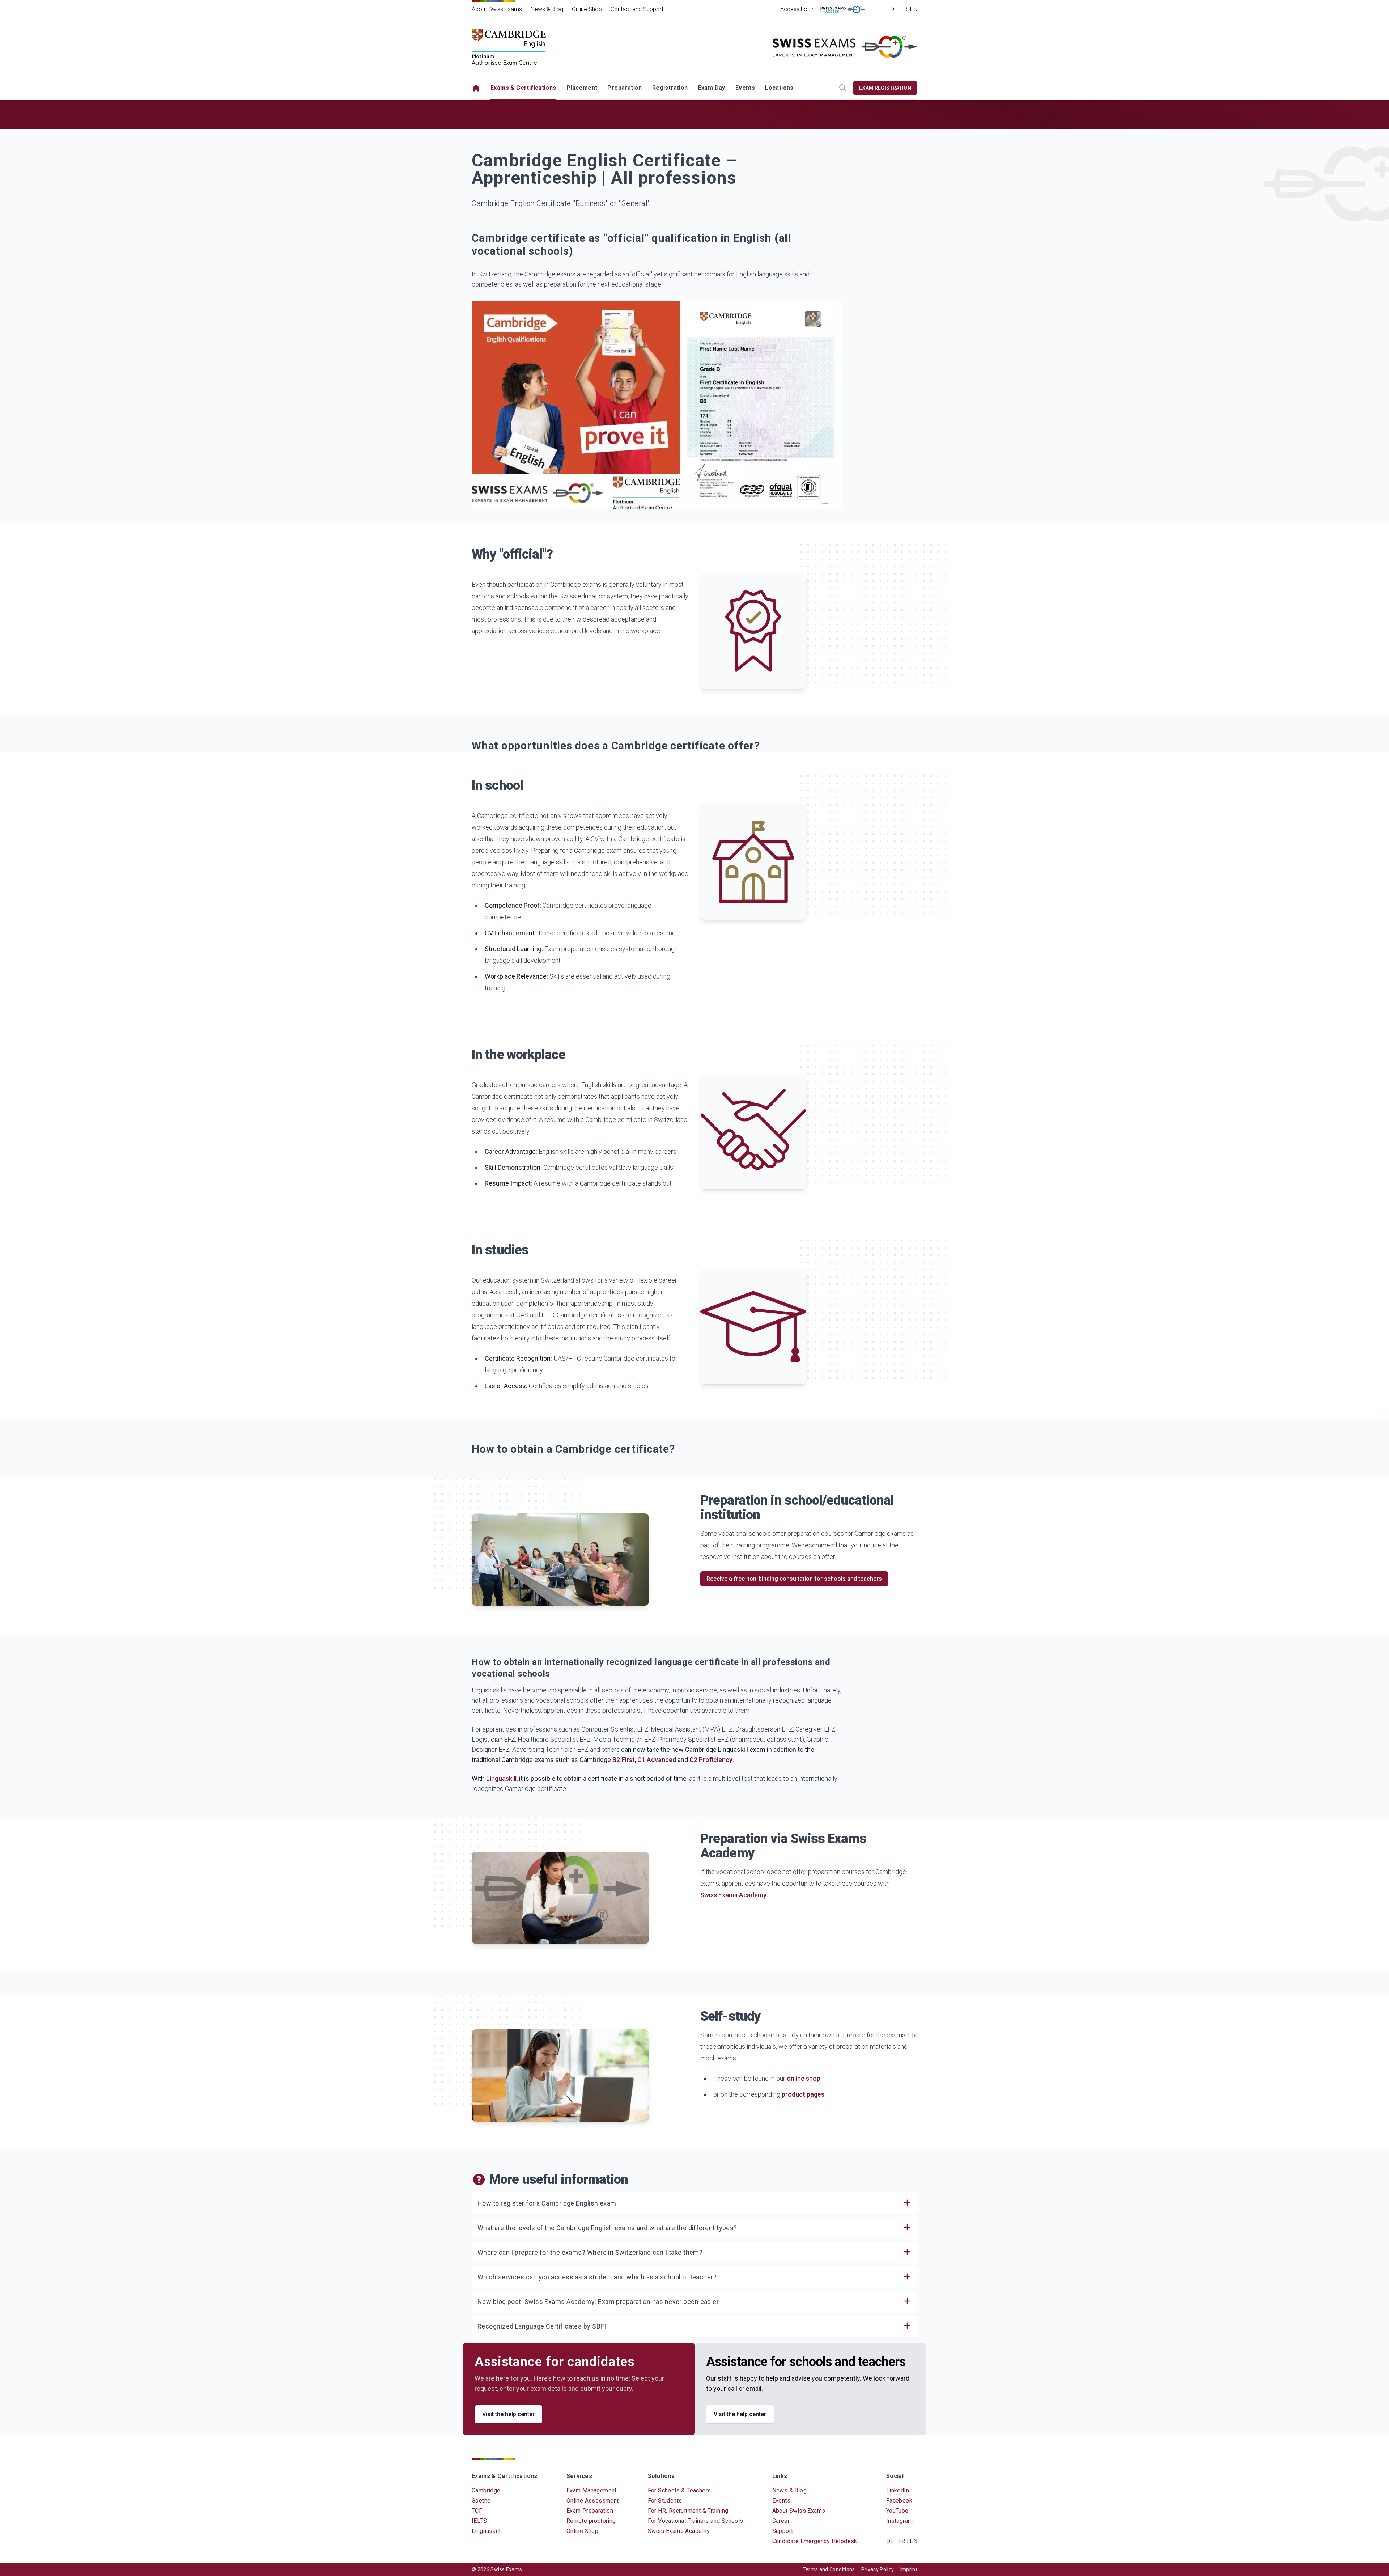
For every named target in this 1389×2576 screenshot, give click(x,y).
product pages (803, 2094)
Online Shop (587, 9)
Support (783, 2531)
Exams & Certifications (523, 88)
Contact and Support (637, 9)
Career (781, 2521)
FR (904, 9)
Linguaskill (501, 1778)
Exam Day (712, 88)
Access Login (797, 9)
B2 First (624, 1760)
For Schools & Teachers (679, 2490)
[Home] (476, 88)
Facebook (899, 2501)
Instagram (900, 2521)
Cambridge (486, 2490)
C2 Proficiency (711, 1760)
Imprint (909, 2569)
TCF (477, 2511)
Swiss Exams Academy (733, 1895)
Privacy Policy (878, 2569)
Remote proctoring (591, 2521)
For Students (665, 2501)
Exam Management (592, 2490)
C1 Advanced (657, 1760)
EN (914, 9)
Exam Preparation (590, 2511)
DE (894, 9)
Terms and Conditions (829, 2569)
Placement (582, 88)
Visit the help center (508, 2414)
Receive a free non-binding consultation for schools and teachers (794, 1579)
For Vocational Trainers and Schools (696, 2521)
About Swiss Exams (497, 9)
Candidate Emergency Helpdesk (815, 2541)
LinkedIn (898, 2490)
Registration (670, 88)
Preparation (625, 88)
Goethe (481, 2501)
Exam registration (885, 88)
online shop (804, 2078)
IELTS (479, 2521)
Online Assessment (593, 2501)
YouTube (897, 2511)
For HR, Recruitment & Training (688, 2511)
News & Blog (547, 9)
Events (745, 88)
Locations (779, 88)
